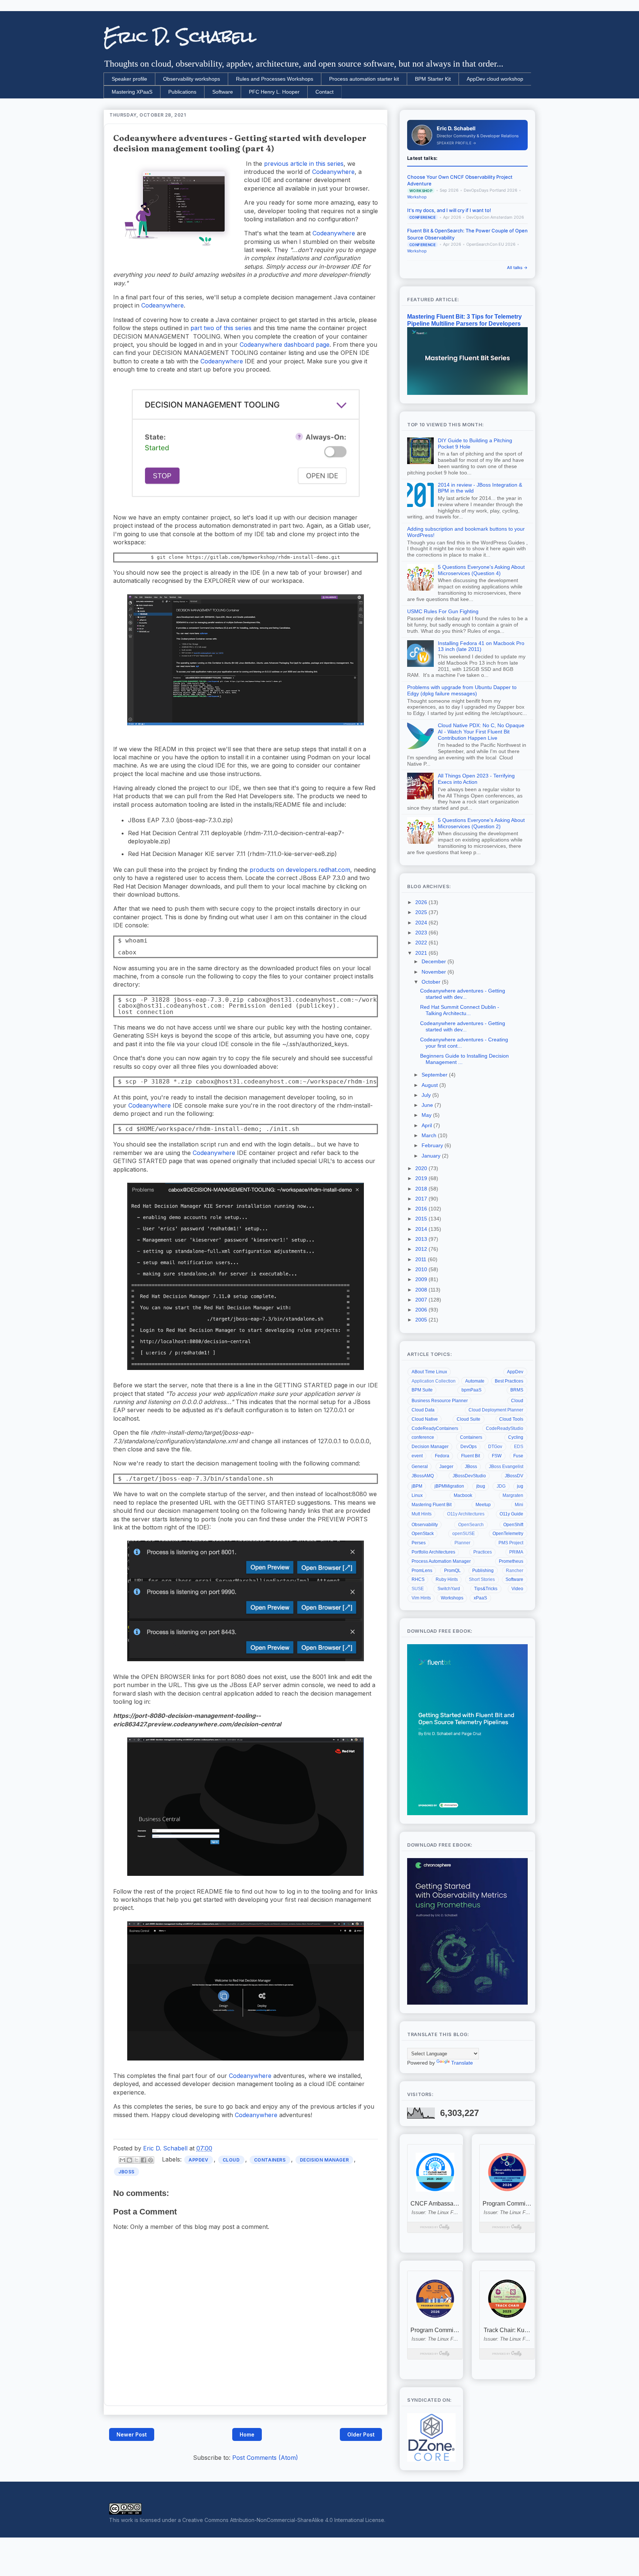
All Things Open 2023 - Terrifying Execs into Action (476, 779)
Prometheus (511, 1561)
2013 (422, 1239)
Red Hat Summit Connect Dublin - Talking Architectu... (460, 1010)
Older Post (361, 2434)
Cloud (231, 2160)
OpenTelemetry (508, 1534)
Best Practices (509, 1381)
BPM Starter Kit (433, 79)
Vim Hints (421, 1598)
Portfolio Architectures (433, 1552)
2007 (422, 1300)
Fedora (442, 1456)
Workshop (417, 197)
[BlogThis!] (129, 2160)
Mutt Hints (422, 1514)
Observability (425, 1525)
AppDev (199, 2160)
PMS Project (511, 1543)
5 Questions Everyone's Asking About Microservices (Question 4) (481, 570)
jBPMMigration (449, 1486)
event (417, 1456)
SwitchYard (449, 1589)
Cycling (516, 1437)
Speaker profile (129, 79)
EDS (519, 1447)
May (427, 1115)
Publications (182, 92)
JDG (501, 1486)
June (428, 1105)
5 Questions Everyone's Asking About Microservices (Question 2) (481, 823)
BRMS (517, 1390)
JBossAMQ (423, 1476)
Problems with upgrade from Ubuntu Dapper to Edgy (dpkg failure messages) (462, 690)
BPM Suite (422, 1390)
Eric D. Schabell (180, 37)
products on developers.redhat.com (300, 870)
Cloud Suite (469, 1419)
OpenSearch (471, 1525)
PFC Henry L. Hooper (274, 92)
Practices (483, 1552)
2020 (422, 1168)
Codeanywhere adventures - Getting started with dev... (463, 994)
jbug (481, 1486)
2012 (422, 1249)
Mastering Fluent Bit (432, 1505)
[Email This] (122, 2160)
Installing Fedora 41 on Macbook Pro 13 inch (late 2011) (481, 646)
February (433, 1145)
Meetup (483, 1505)
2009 (422, 1279)
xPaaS (480, 1598)
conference (423, 1437)
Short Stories (482, 1579)
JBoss (126, 2172)
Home (247, 2434)
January (432, 1156)
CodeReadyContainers (435, 1428)
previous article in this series (304, 164)
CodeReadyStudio (505, 1428)
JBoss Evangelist (506, 1467)
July (427, 1095)
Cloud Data (423, 1410)
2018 (422, 1189)
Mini (519, 1505)
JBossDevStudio (469, 1476)
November (435, 972)
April (427, 1125)
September (435, 1075)
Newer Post (132, 2434)
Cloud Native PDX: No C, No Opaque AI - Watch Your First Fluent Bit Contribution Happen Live (481, 732)
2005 (422, 1320)
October (432, 982)
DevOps (469, 1447)
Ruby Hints (447, 1579)
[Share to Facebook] (143, 2160)
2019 (422, 1178)
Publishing (483, 1571)
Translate (462, 2063)
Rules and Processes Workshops (275, 79)
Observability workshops (192, 79)
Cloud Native (425, 1419)
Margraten (513, 1495)
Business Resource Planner (440, 1401)
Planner (462, 1543)
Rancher (515, 1571)
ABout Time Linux (429, 1372)
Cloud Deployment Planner (496, 1410)
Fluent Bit (471, 1456)
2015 (422, 1219)
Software (223, 92)
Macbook (463, 1495)
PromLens (422, 1571)
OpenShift (513, 1525)
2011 (422, 1259)
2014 (422, 1229)
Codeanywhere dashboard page (285, 345)
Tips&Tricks (486, 1589)
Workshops (452, 1598)
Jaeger (446, 1467)
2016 (422, 1209)
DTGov (495, 1447)
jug (520, 1486)
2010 (422, 1269)
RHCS (418, 1579)
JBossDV (514, 1476)
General (420, 1467)
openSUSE (464, 1534)
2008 (422, 1290)
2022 (422, 943)
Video (517, 1589)
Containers (270, 2160)
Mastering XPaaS (132, 92)
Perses (419, 1543)
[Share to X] (136, 2160)
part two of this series (221, 328)
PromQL (452, 1571)
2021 (422, 953)
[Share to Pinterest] (151, 2160)
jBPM (417, 1486)
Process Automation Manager (441, 1561)
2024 (422, 923)
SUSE (418, 1589)
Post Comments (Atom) (265, 2458)
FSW (497, 1456)
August (430, 1085)
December (435, 961)
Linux (417, 1495)
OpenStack (423, 1534)
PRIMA (516, 1552)
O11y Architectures (466, 1514)
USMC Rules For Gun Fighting (443, 611)
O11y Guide (511, 1514)
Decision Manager (324, 2160)
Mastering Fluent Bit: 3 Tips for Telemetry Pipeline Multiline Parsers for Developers (464, 320)
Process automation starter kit (364, 79)
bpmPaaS (471, 1390)
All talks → (517, 268)
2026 (422, 902)
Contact (324, 92)
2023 (422, 933)
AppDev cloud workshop (495, 79)
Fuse (518, 1456)
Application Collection (434, 1381)
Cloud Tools (511, 1419)
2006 (422, 1310)
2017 (422, 1199)
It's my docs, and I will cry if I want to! (449, 210)
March (430, 1135)
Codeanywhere (333, 172)
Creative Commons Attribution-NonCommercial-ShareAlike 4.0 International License (283, 2520)
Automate (475, 1381)
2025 (422, 912)
